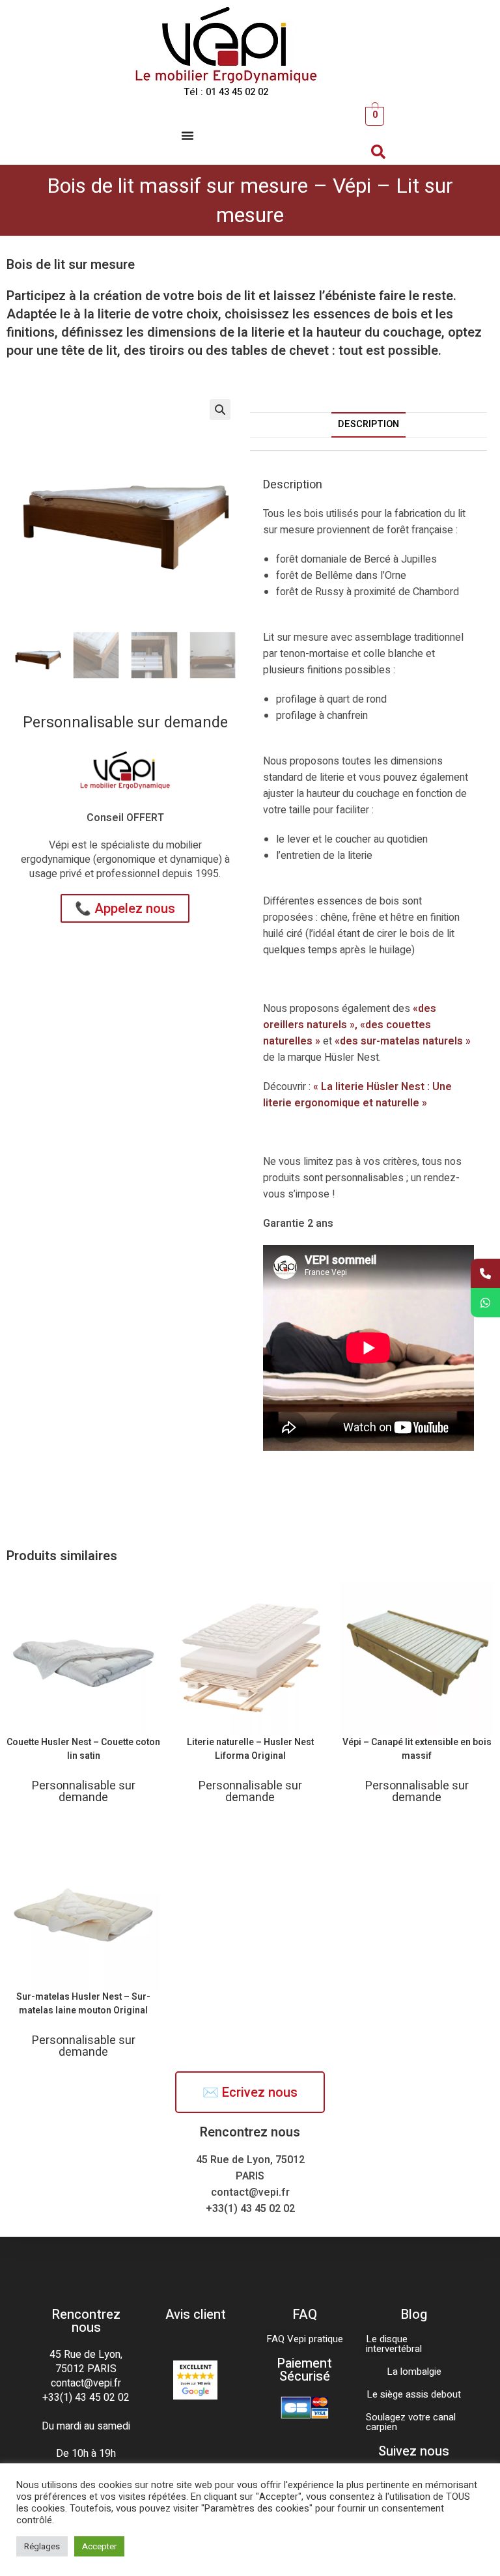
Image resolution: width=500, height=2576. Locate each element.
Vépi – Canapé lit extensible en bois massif (417, 1749)
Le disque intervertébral (394, 2344)
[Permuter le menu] (187, 135)
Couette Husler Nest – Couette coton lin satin (83, 1749)
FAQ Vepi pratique (305, 2339)
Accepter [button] (99, 2546)
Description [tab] (368, 424)
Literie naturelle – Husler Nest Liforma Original (250, 1749)
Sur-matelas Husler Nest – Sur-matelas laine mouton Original (83, 2004)
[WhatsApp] (485, 1303)
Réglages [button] (42, 2546)
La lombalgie (414, 2372)
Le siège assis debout (414, 2394)
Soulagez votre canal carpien (411, 2422)
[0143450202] (485, 1273)
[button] (378, 152)
